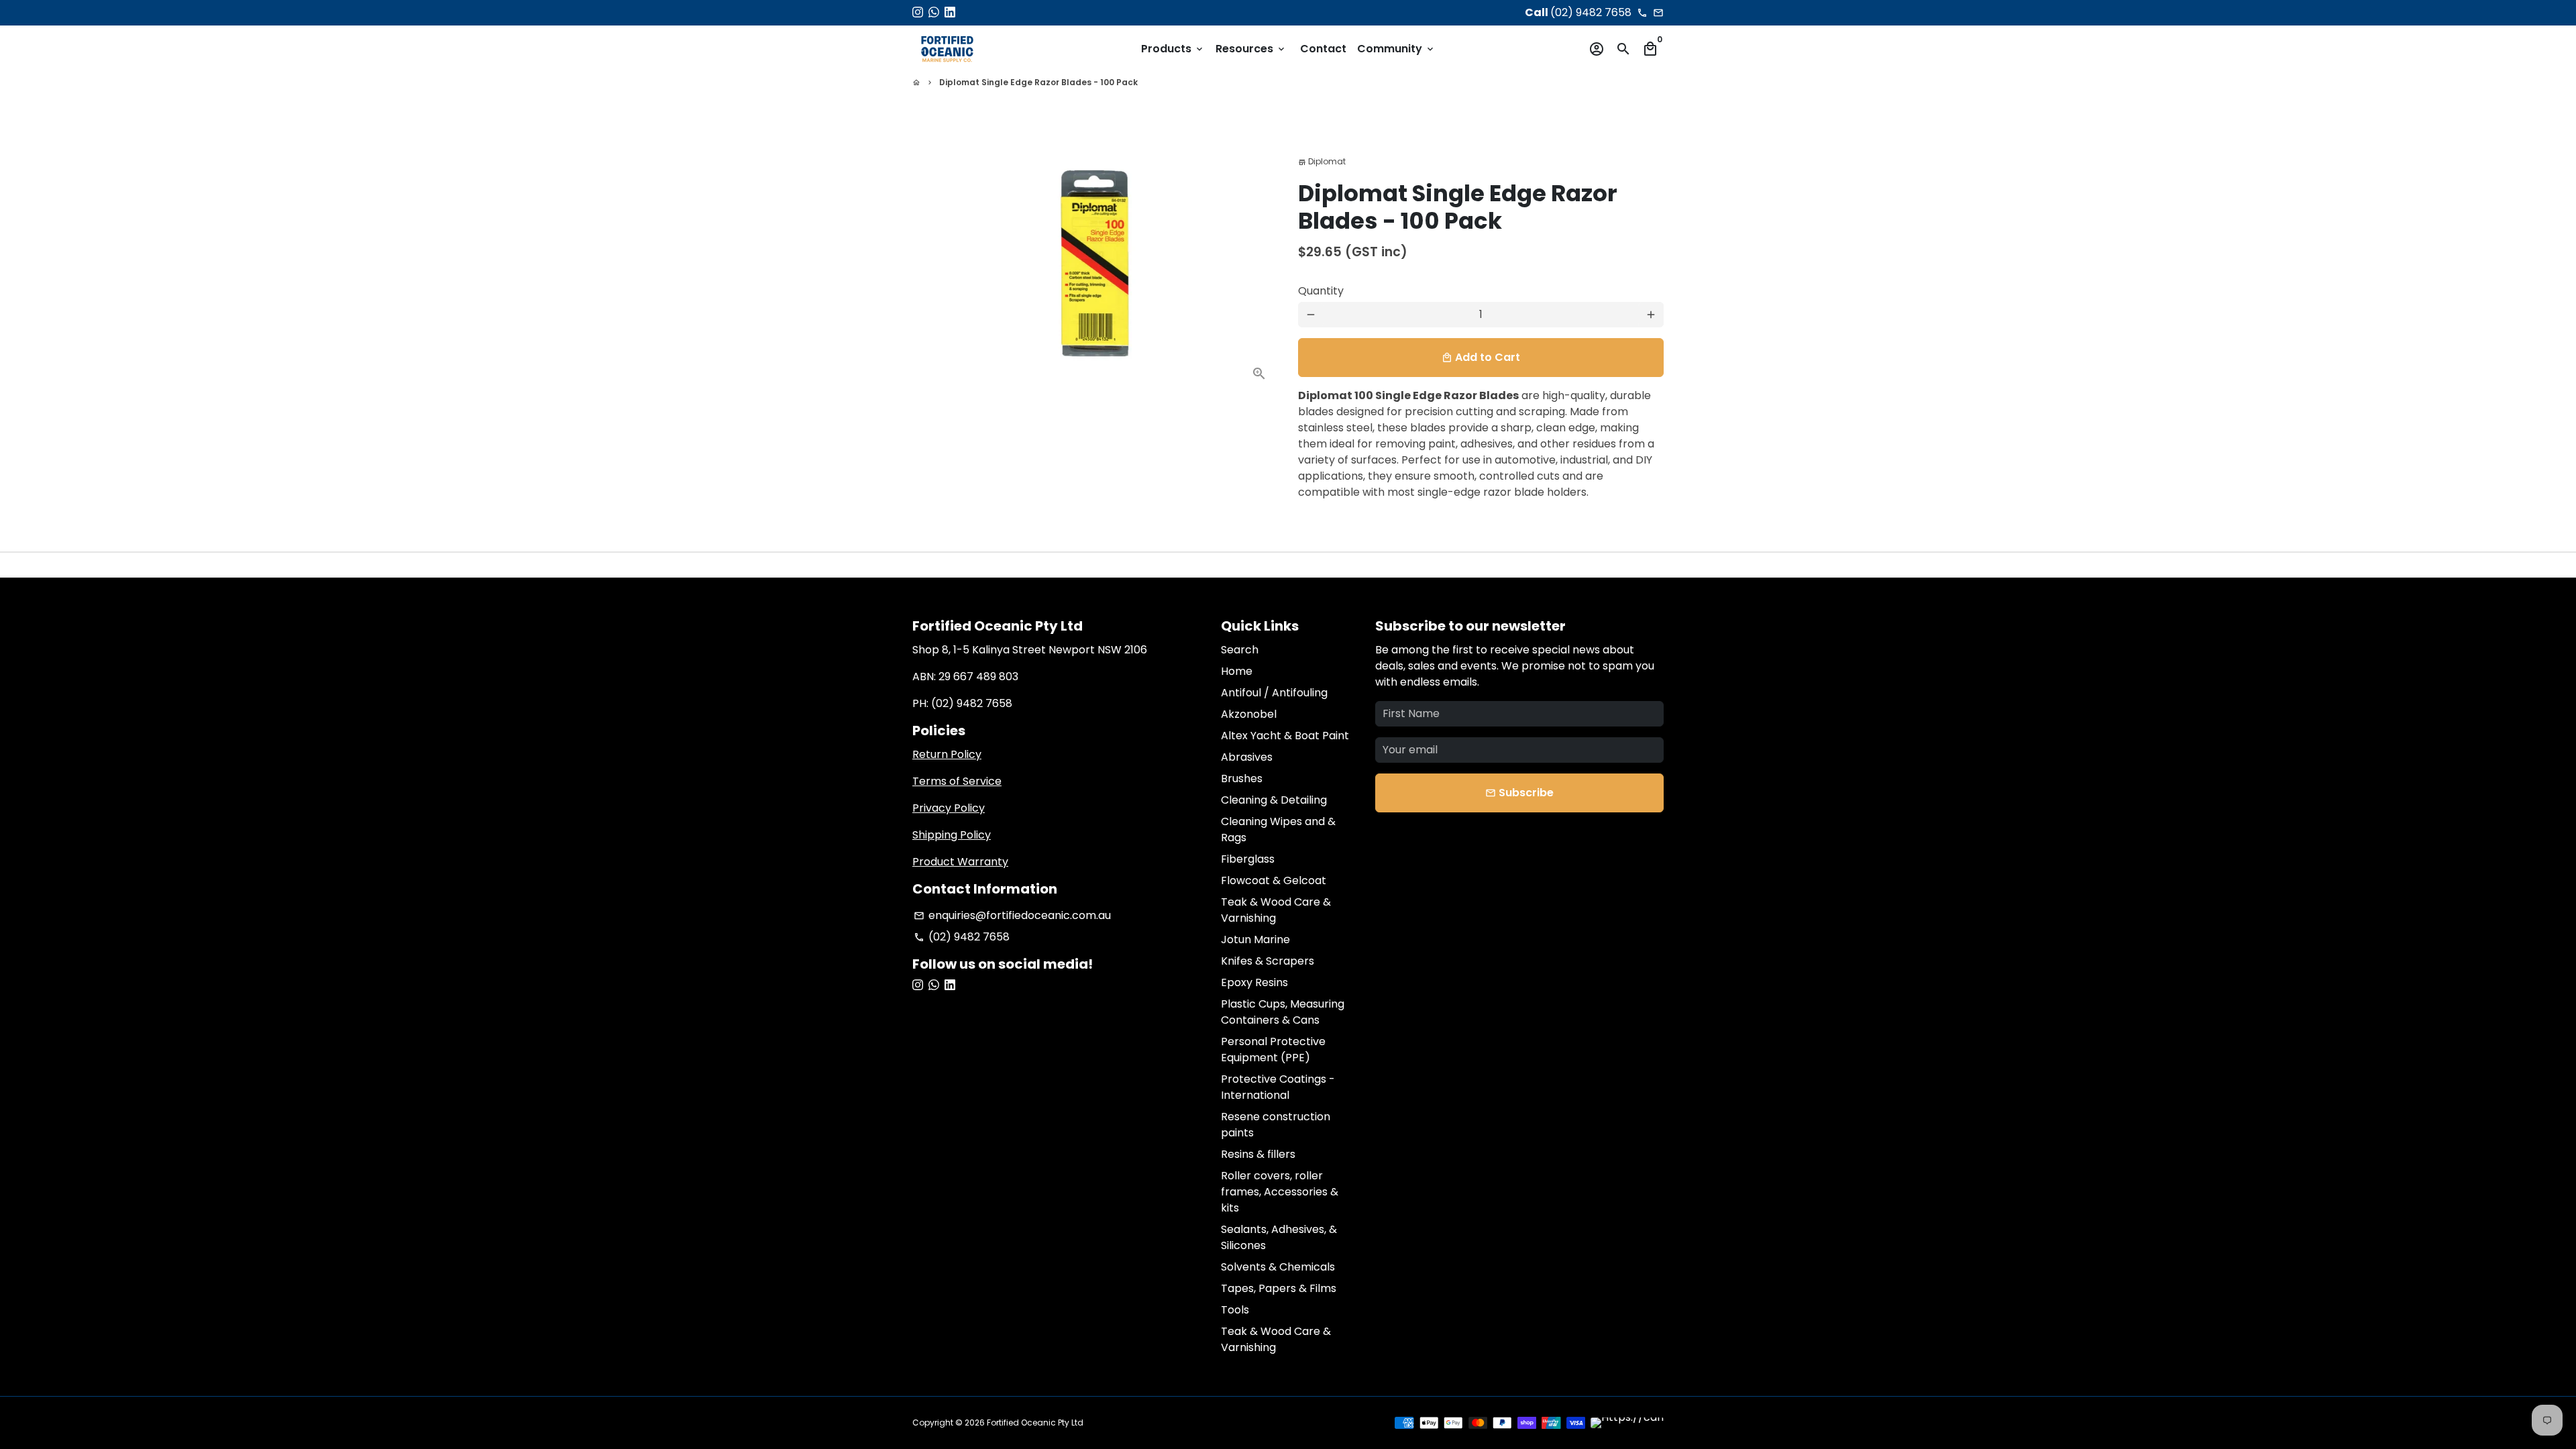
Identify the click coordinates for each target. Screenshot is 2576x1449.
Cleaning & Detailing (1274, 800)
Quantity (1321, 291)
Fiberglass (1248, 859)
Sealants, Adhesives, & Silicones (1279, 1237)
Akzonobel (1249, 714)
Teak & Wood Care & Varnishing (1276, 910)
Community (1396, 49)
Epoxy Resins (1254, 982)
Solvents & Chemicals (1278, 1267)
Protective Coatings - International (1278, 1087)
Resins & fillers (1258, 1154)
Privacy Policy (949, 808)
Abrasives (1247, 757)
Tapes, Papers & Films (1279, 1288)
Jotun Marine (1255, 940)
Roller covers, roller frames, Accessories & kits (1280, 1192)
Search (1240, 650)
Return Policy (947, 754)
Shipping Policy (952, 835)
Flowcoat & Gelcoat (1274, 880)
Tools (1235, 1310)
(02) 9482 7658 (962, 937)
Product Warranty (960, 862)
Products (1173, 49)
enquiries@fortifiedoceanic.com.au (1012, 915)
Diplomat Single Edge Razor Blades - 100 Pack (1038, 82)
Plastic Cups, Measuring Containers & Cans (1283, 1012)
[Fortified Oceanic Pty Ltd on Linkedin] (950, 12)
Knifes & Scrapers (1268, 961)
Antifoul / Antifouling (1274, 693)
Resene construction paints (1276, 1125)
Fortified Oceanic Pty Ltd (1035, 1423)
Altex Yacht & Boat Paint (1285, 736)
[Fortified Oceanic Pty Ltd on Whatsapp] (934, 12)
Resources (1251, 49)
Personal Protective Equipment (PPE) (1273, 1050)
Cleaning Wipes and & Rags (1278, 829)
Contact (1323, 49)
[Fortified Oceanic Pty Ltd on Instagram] (918, 12)
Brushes (1242, 779)
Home (1237, 671)
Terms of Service (957, 781)
